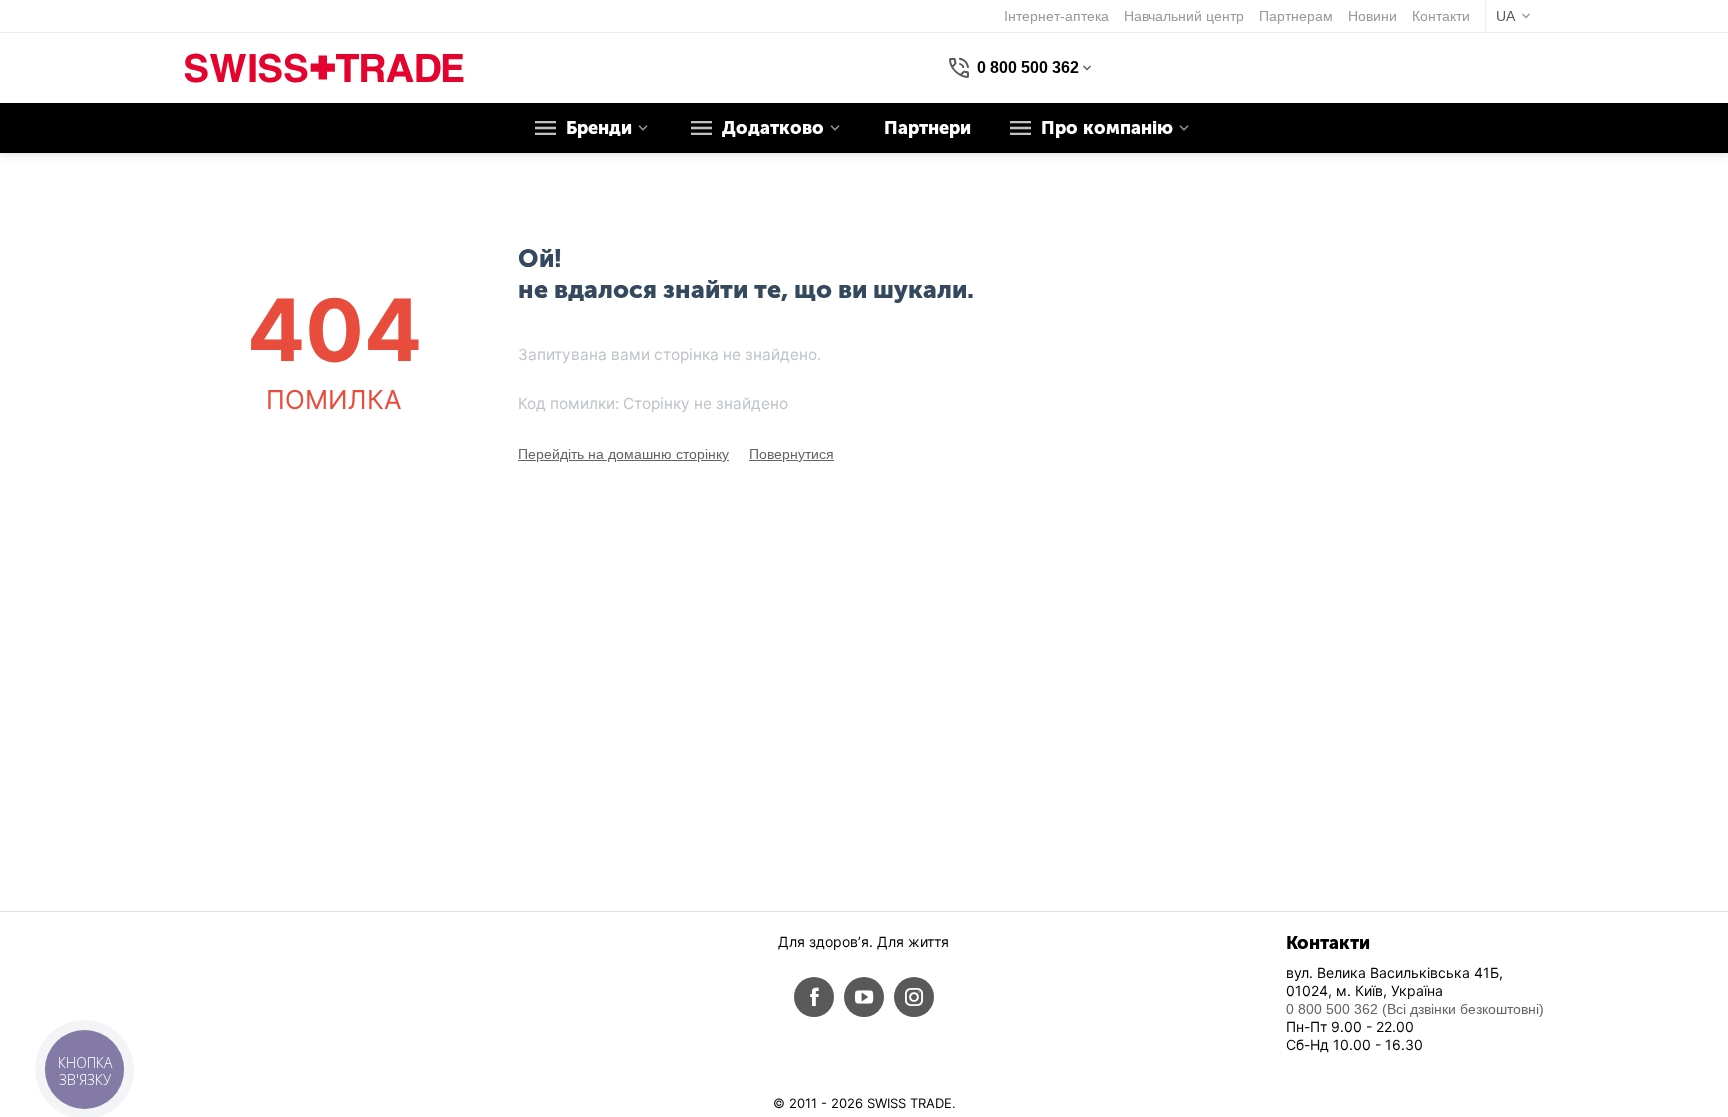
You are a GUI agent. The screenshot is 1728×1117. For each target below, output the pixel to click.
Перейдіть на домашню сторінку (623, 454)
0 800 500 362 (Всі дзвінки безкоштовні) (1415, 1009)
